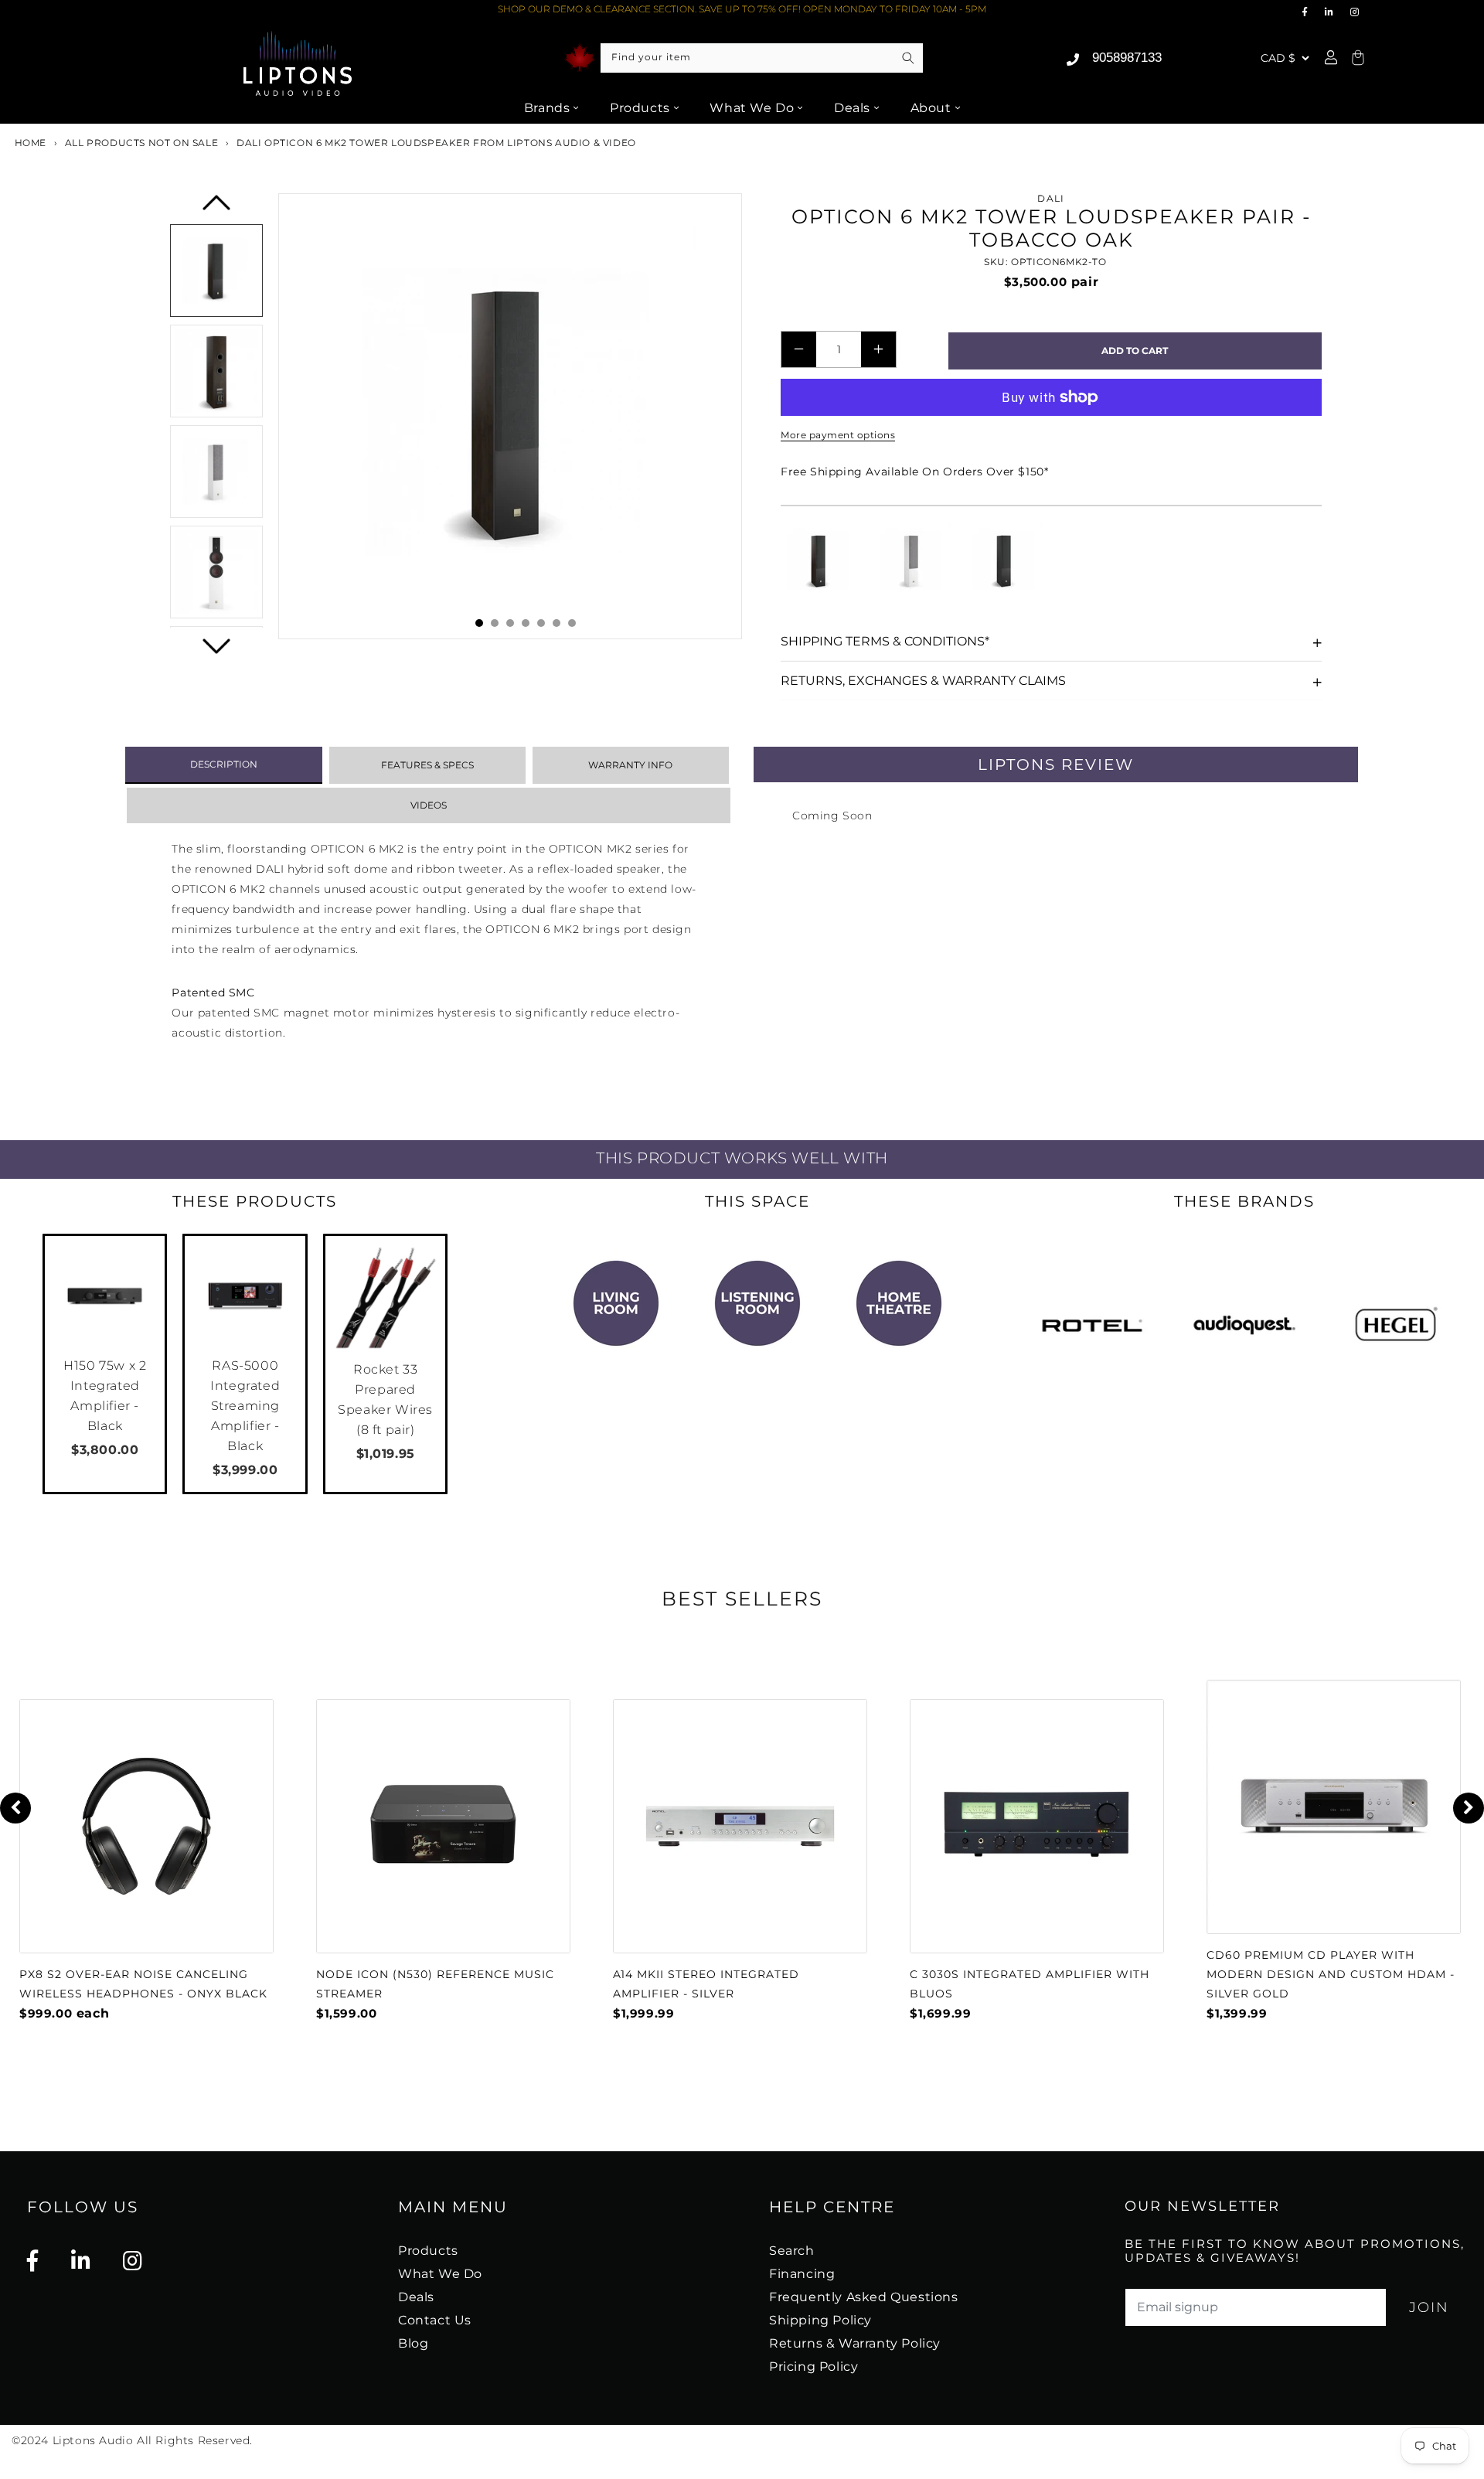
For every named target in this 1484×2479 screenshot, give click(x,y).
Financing (802, 2274)
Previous (217, 208)
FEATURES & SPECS (427, 765)
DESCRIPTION (224, 764)
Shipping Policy (820, 2320)
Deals (852, 108)
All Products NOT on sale (141, 143)
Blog (413, 2343)
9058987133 (1127, 58)
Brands (547, 108)
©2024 (32, 2440)
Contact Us (435, 2320)
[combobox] (762, 58)
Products (640, 108)
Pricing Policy (813, 2367)
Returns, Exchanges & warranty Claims (923, 681)
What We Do (752, 108)
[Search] (908, 58)
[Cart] (1356, 58)
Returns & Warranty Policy (855, 2343)
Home (29, 143)
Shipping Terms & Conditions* (885, 641)
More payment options (838, 435)
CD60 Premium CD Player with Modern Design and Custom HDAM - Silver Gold (1331, 1974)
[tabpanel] (510, 416)
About (931, 108)
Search (792, 2251)
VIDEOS (429, 805)
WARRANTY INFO (630, 765)
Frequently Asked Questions (864, 2297)
